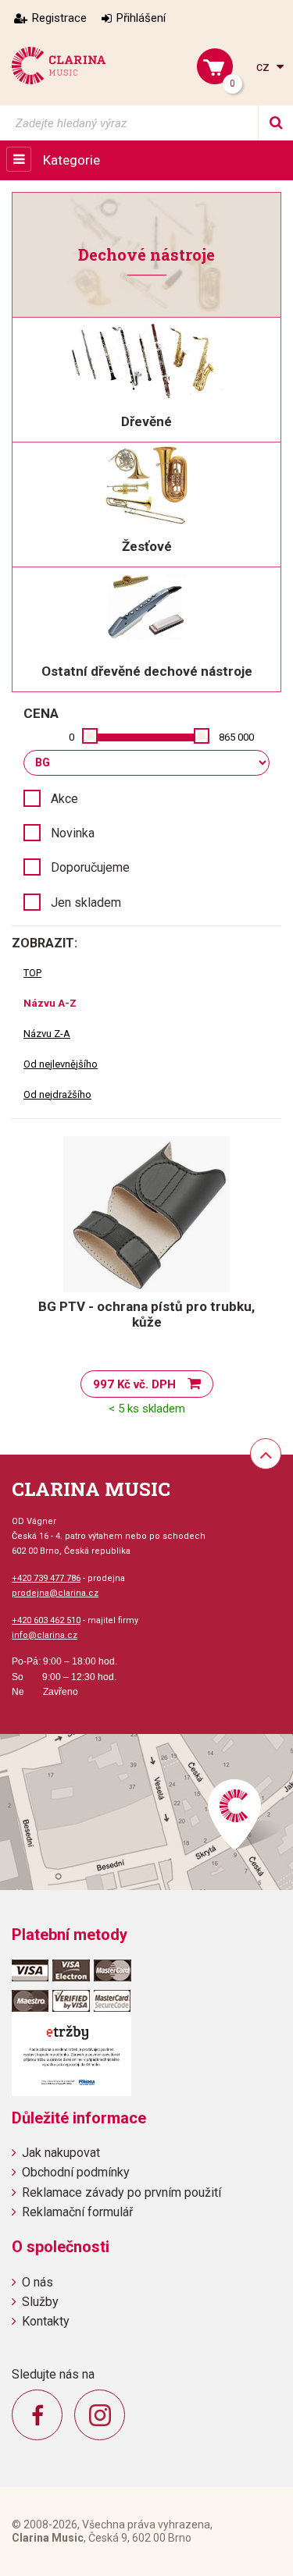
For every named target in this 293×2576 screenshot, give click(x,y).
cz (264, 67)
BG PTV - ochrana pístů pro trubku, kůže (146, 1314)
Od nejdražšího (57, 1094)
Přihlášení (141, 18)
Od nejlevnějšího (61, 1064)
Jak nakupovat (61, 2153)
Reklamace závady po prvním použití (121, 2192)
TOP (32, 973)
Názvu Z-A (47, 1034)
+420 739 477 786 (46, 1578)
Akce (64, 799)
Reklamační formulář (77, 2212)
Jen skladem (86, 902)
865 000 (236, 737)
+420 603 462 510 (46, 1620)
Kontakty (46, 2321)
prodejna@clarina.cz (55, 1593)
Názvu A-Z (50, 1003)
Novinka (73, 833)
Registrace (59, 18)
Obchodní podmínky (76, 2172)
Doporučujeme (90, 867)
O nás (38, 2282)
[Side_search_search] (275, 123)
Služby (40, 2302)
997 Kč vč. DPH (134, 1384)
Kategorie (71, 160)
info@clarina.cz (45, 1635)
